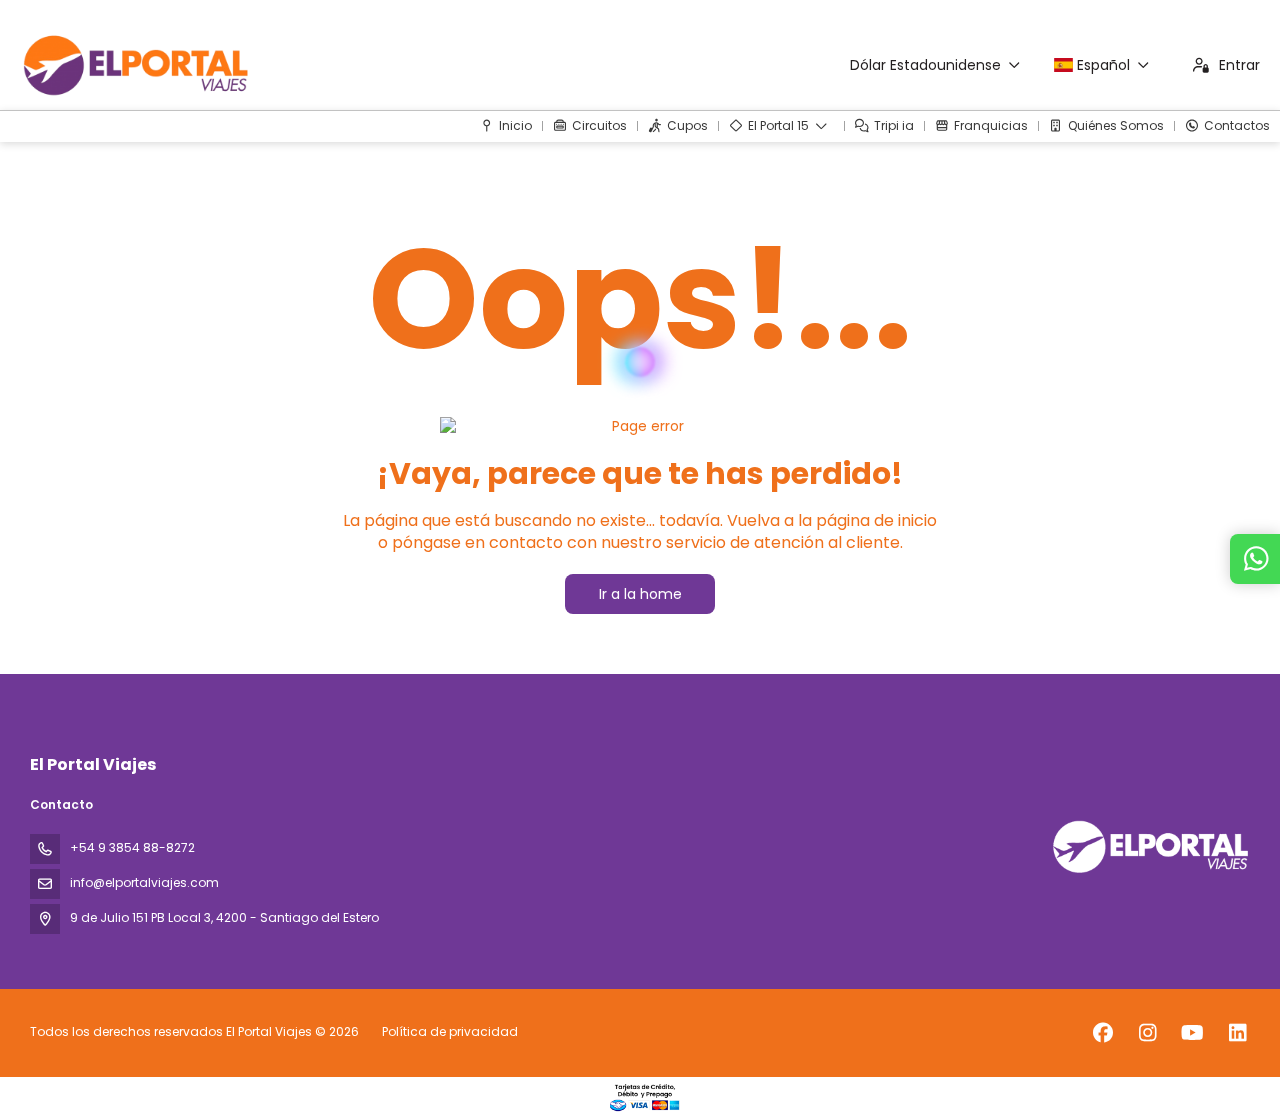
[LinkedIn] (1237, 1033)
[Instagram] (1147, 1033)
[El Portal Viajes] (1148, 846)
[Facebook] (1102, 1033)
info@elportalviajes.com (144, 882)
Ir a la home (640, 594)
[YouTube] (1192, 1033)
